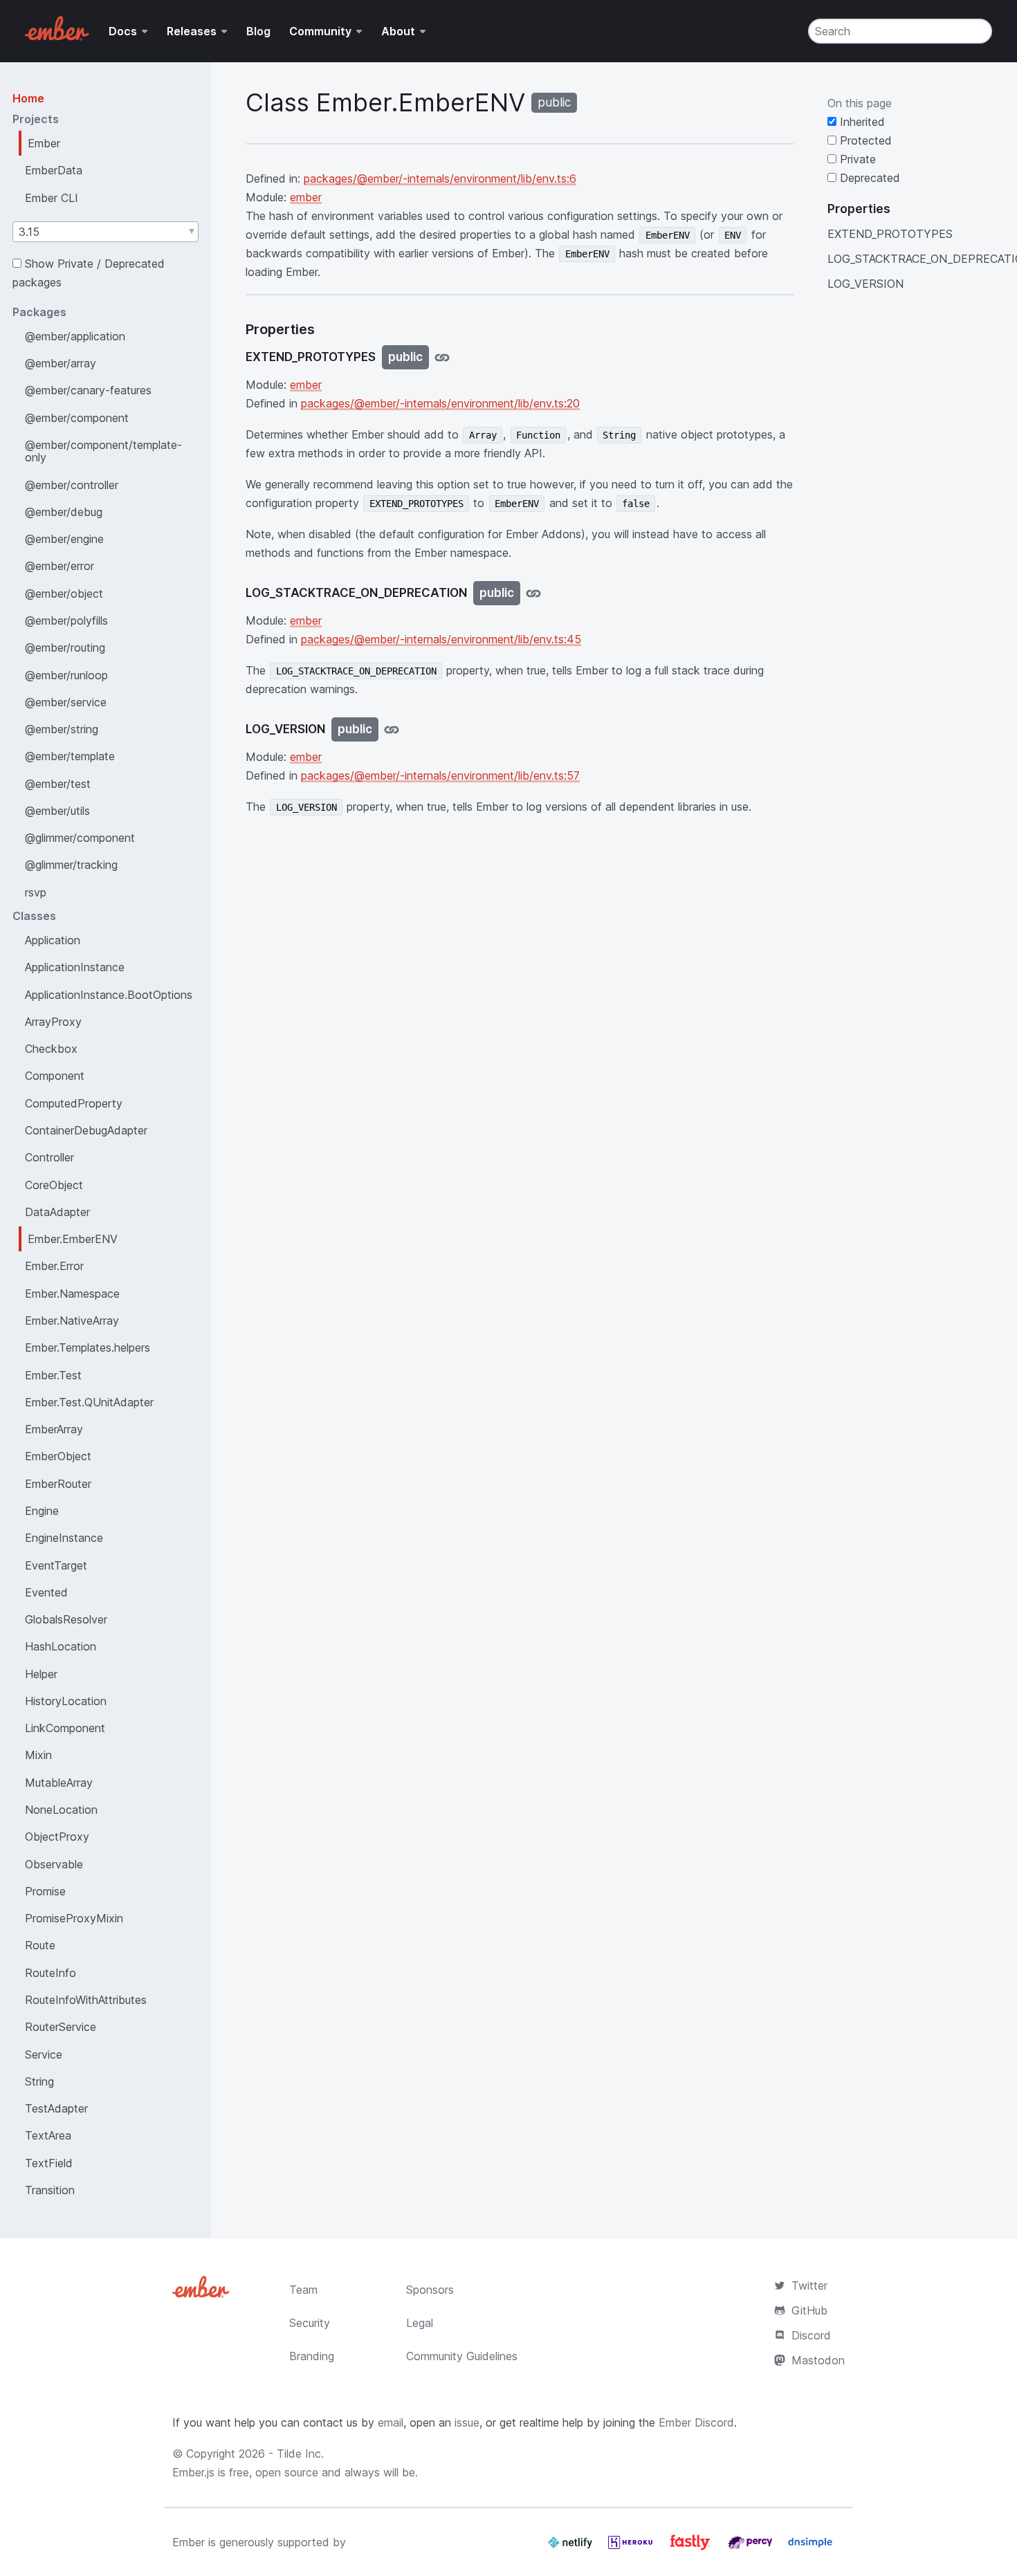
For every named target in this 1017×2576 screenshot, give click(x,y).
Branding (312, 2356)
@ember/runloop (66, 675)
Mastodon (818, 2360)
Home (28, 98)
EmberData (54, 170)
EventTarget (56, 1565)
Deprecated (868, 178)
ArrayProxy (53, 1022)
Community (320, 31)
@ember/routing (65, 647)
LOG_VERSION (865, 284)
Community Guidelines (462, 2356)
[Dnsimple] (810, 2548)
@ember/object (64, 594)
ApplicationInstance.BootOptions (109, 995)
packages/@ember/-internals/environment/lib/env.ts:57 (440, 775)
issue (467, 2422)
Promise (45, 1891)
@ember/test (58, 784)
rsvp (36, 892)
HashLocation (61, 1646)
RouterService (61, 2027)
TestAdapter (56, 2108)
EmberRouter (58, 1484)
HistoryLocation (66, 1701)
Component (55, 1076)
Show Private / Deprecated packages (89, 273)
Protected (864, 140)
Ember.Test (53, 1375)
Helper (41, 1674)
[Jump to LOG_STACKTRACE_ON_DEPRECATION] (533, 593)
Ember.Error (54, 1266)
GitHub (809, 2310)
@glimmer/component (80, 838)
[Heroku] (632, 2548)
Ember (44, 143)
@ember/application (75, 336)
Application (53, 940)
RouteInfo (51, 1973)
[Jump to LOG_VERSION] (392, 729)
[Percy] (752, 2548)
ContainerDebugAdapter (86, 1130)
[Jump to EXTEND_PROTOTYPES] (442, 357)
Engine (42, 1511)
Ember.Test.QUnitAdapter (89, 1402)
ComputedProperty (74, 1103)
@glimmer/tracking (71, 865)
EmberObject (58, 1456)
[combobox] (106, 232)
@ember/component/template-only (103, 451)
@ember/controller (72, 485)
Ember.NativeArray (72, 1321)
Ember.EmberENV (73, 1239)
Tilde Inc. (300, 2454)
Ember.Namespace (72, 1294)
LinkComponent (65, 1728)
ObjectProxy (57, 1837)
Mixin (38, 1755)
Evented (46, 1592)
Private (856, 159)
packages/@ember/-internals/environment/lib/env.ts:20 (440, 403)
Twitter (809, 2285)
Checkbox (51, 1049)
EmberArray (54, 1429)
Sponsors (430, 2290)
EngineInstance (64, 1538)
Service (44, 2054)
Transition (50, 2190)
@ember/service (66, 702)
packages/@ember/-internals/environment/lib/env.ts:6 (440, 178)
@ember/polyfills (66, 620)
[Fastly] (692, 2548)
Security (310, 2323)
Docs (123, 31)
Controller (49, 1157)
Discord (811, 2335)
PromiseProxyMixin (74, 1918)
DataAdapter (57, 1212)
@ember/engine (64, 539)
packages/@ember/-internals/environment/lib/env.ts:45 (441, 639)
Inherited (861, 122)
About (398, 31)
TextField (49, 2163)
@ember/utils (57, 811)
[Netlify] (572, 2548)
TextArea (48, 2135)
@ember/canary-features (88, 390)
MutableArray (59, 1783)
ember (306, 197)
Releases (192, 31)
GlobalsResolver (66, 1619)
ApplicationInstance (75, 967)
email (391, 2422)
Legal (420, 2323)
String (39, 2081)
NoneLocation (61, 1810)
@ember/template (70, 756)
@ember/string (62, 729)
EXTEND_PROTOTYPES (890, 234)
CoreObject (54, 1185)
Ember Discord (696, 2422)
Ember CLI (52, 198)
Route (40, 1945)
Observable (54, 1864)
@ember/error (59, 566)
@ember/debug (64, 512)
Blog (258, 31)
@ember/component (77, 418)
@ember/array (61, 363)
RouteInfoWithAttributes (86, 2000)
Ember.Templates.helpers (88, 1347)
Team (303, 2290)
